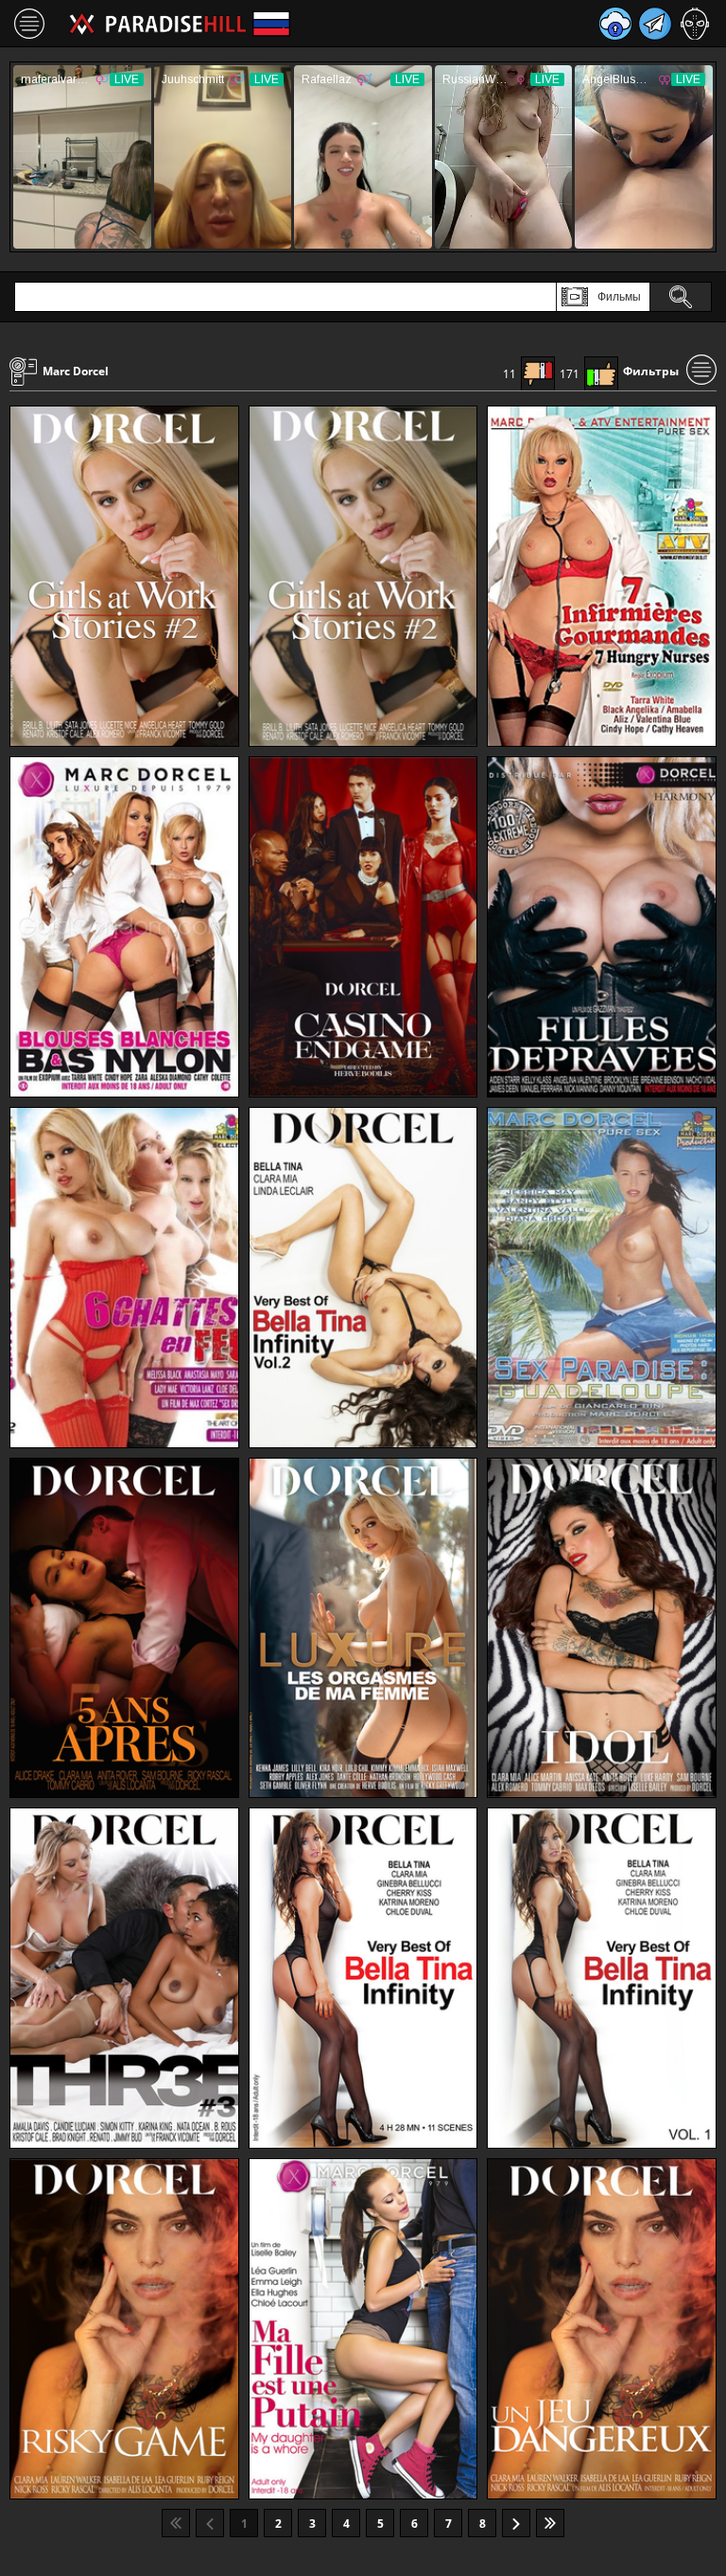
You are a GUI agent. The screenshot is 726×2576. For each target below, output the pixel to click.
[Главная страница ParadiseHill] (158, 24)
